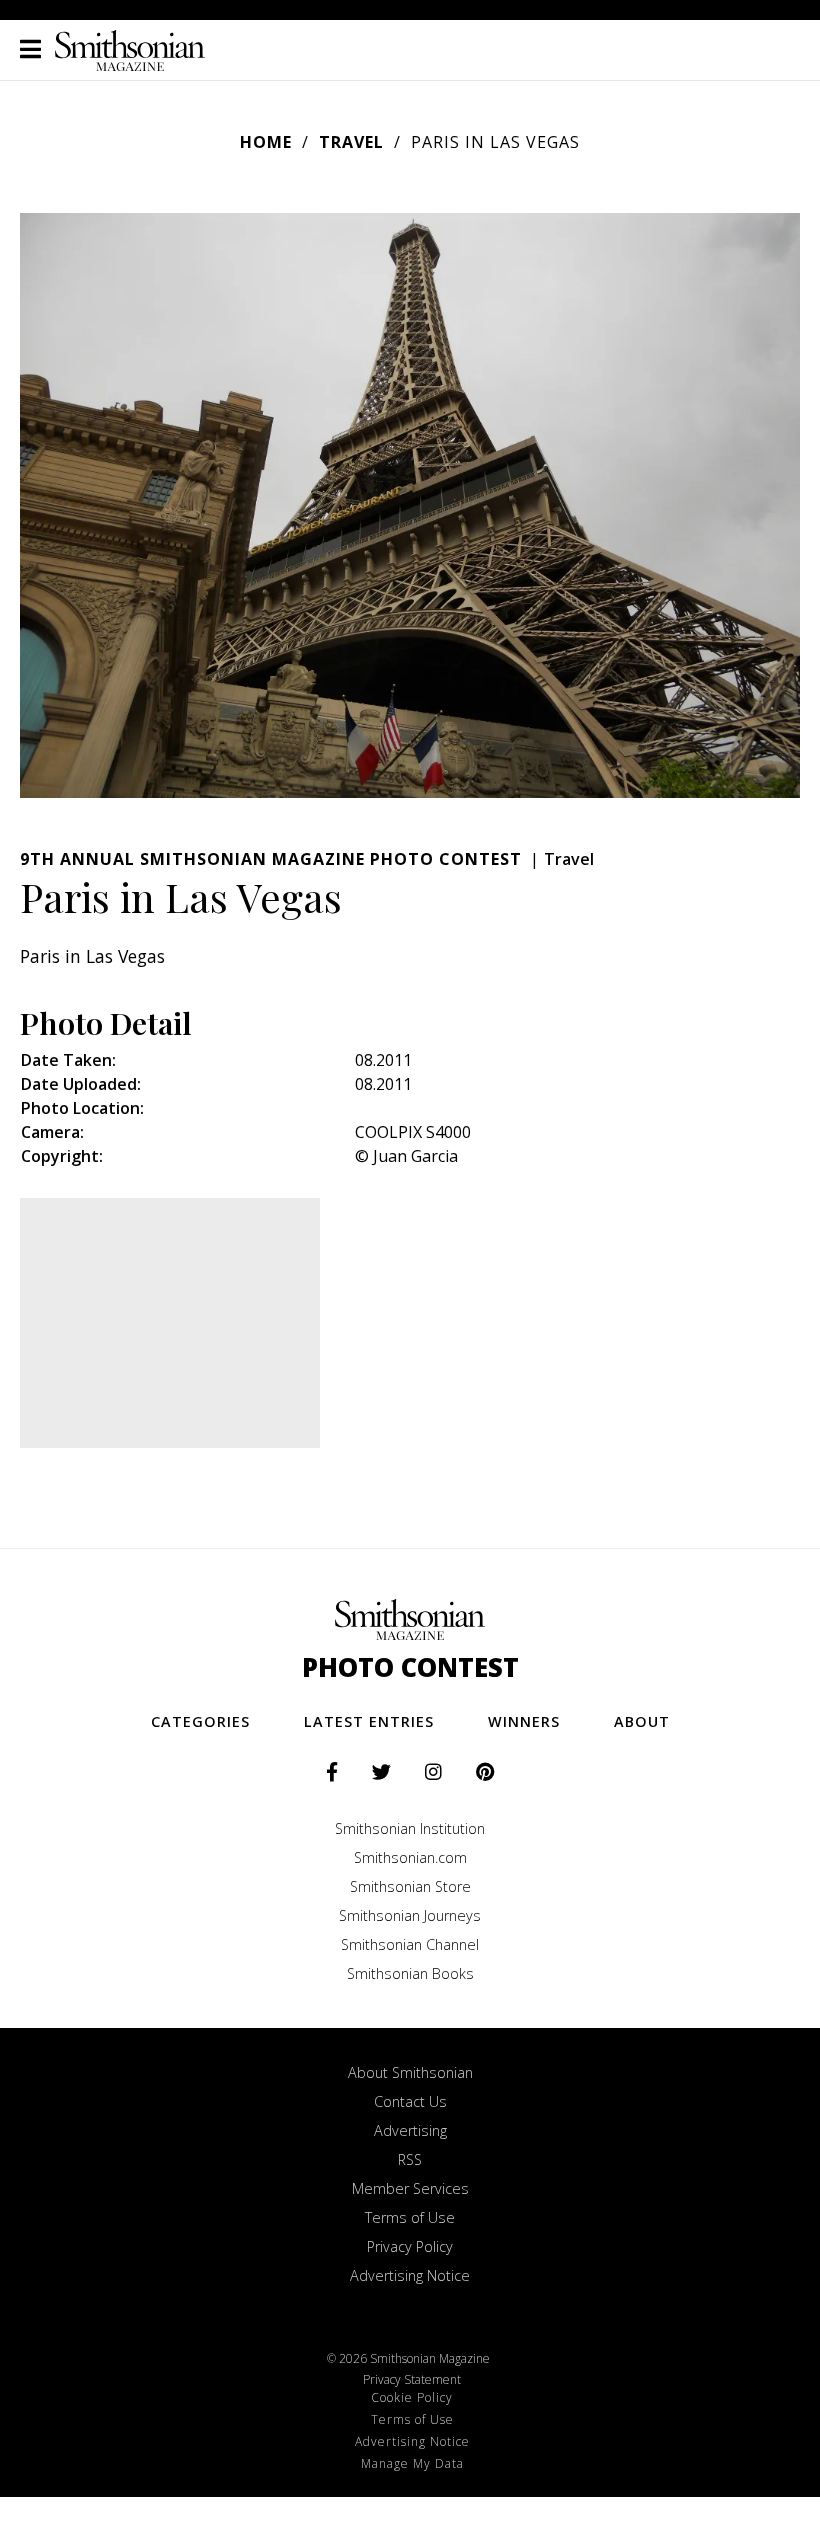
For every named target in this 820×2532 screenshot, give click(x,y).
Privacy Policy (410, 2246)
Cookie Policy (412, 2397)
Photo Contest (410, 1667)
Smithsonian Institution (410, 1828)
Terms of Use (410, 2217)
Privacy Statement (412, 2379)
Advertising (410, 2130)
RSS (410, 2159)
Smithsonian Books (410, 1973)
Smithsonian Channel (410, 1944)
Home (266, 142)
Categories (200, 1721)
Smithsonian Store (410, 1886)
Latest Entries (369, 1721)
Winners (524, 1721)
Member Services (410, 2188)
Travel (351, 142)
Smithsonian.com (410, 1857)
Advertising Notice (410, 2275)
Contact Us (410, 2101)
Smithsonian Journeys (410, 1915)
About (642, 1721)
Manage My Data (412, 2463)
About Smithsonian (410, 2072)
